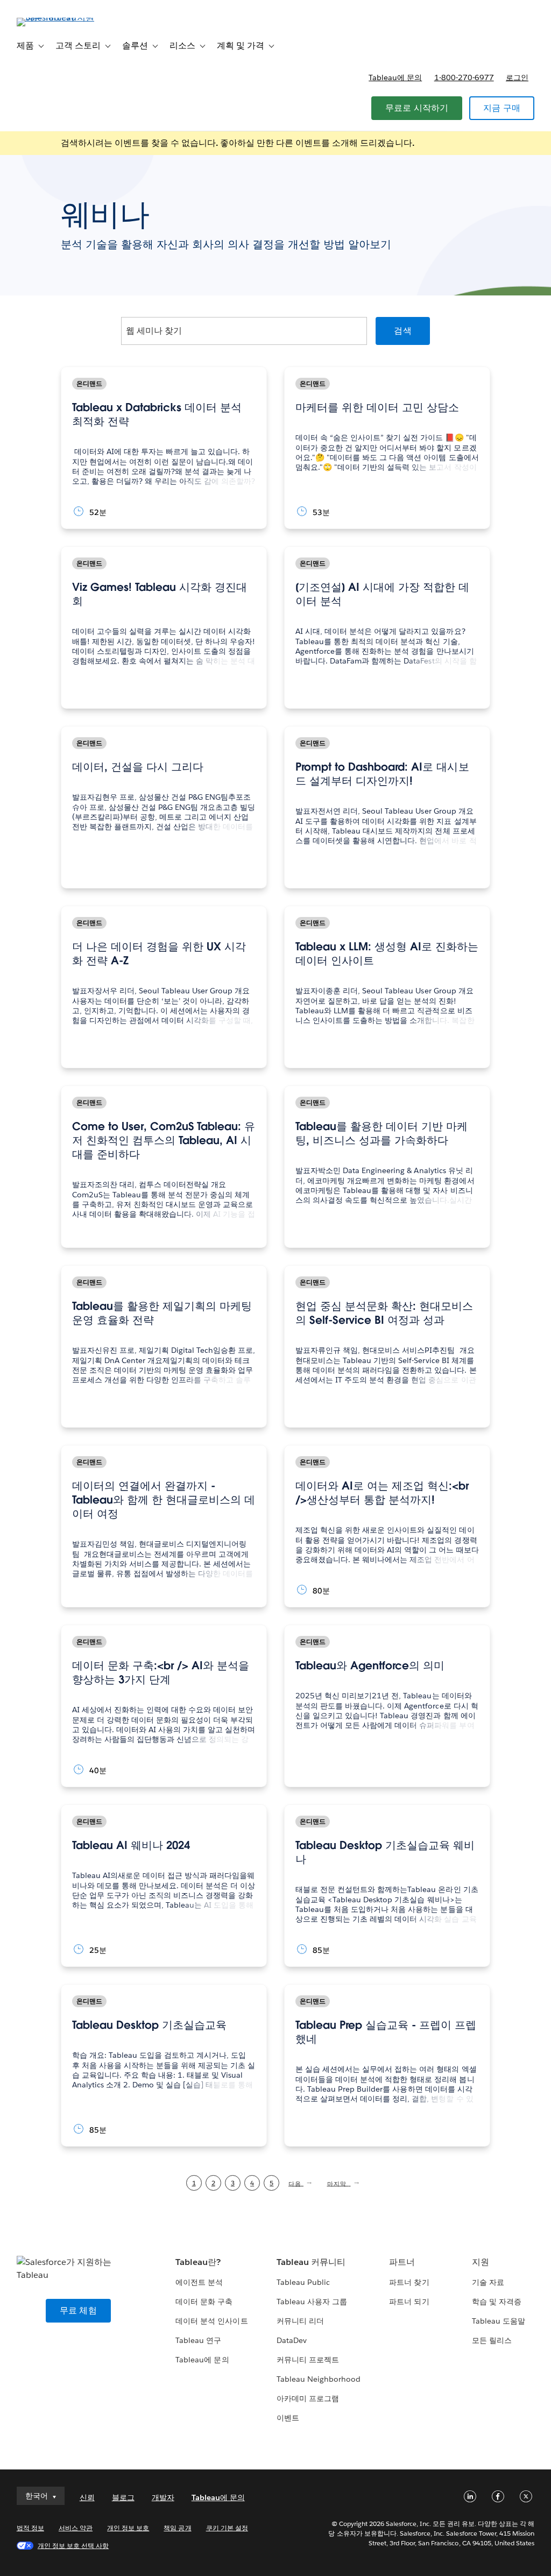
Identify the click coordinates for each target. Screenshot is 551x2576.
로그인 (517, 77)
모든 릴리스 (492, 2340)
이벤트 (288, 2418)
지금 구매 (502, 108)
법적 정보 (30, 2528)
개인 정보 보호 (128, 2528)
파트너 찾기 (409, 2282)
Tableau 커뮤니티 (311, 2262)
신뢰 (87, 2497)
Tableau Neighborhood (319, 2379)
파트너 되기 (409, 2302)
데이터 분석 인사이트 (211, 2321)
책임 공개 (177, 2528)
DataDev (292, 2340)
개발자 (163, 2497)
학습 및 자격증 (497, 2302)
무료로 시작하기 (417, 108)
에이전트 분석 (199, 2282)
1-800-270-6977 (464, 77)
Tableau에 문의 (395, 77)
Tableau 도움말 (499, 2321)
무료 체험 (78, 2310)
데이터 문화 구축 (204, 2302)
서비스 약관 (76, 2528)
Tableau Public (303, 2282)
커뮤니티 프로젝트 (308, 2360)
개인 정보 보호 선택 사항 (73, 2546)
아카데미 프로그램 (308, 2398)
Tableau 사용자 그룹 (312, 2302)
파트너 (402, 2262)
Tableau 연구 (198, 2340)
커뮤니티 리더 (300, 2321)
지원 (481, 2262)
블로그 (123, 2497)
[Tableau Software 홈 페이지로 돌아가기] (57, 17)
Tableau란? (198, 2262)
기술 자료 (488, 2282)
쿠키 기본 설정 (227, 2528)
